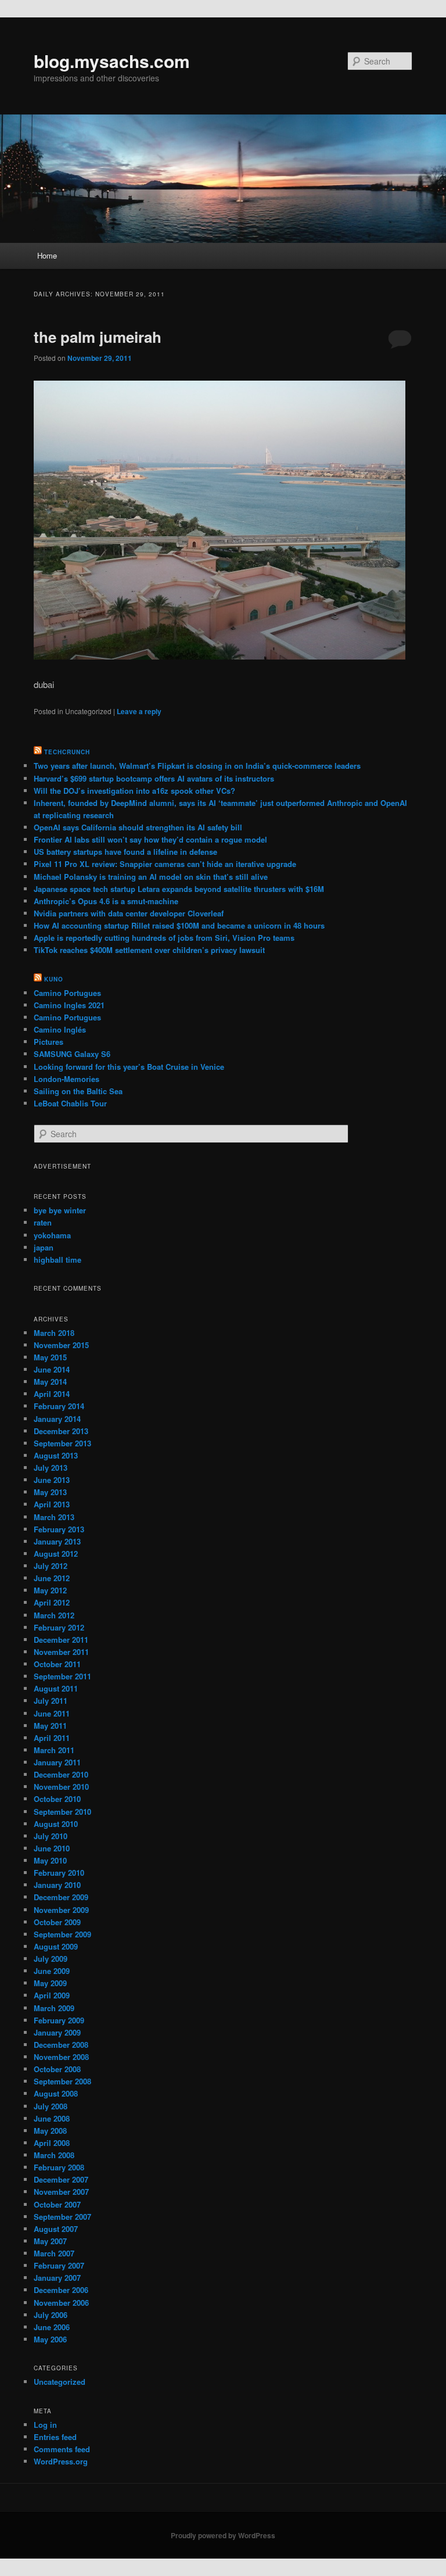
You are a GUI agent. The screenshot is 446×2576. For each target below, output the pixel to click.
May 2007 (50, 2241)
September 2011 (62, 1676)
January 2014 (57, 1419)
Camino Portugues (67, 993)
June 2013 (52, 1480)
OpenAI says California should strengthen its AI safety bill (138, 827)
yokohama (52, 1235)
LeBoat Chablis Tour (70, 1103)
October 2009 (57, 1922)
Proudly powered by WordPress (223, 2535)
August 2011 (56, 1688)
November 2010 (61, 1787)
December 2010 (61, 1774)
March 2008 (54, 2155)
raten (43, 1222)
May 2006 (50, 2339)
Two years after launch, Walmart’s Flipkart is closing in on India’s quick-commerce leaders (197, 766)
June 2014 (52, 1369)
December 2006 (61, 2290)
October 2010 (57, 1799)
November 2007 (61, 2192)
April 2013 (52, 1504)
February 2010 (59, 1873)
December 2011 (61, 1640)
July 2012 (51, 1566)
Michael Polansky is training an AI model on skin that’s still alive (151, 877)
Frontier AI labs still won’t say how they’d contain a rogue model (150, 839)
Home (47, 255)
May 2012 (50, 1590)
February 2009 (59, 2020)
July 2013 (51, 1468)
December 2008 (61, 2045)
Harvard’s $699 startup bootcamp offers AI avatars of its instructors (154, 778)
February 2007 (59, 2265)
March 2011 (54, 1750)
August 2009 (56, 1946)
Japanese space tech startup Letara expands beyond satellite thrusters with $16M (179, 889)
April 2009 (52, 1995)
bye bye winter (60, 1210)
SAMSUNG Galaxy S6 (72, 1054)
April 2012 (52, 1602)
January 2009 (57, 2032)
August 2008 (56, 2093)
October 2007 (57, 2204)
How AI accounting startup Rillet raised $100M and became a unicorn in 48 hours (179, 925)
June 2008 (52, 2118)
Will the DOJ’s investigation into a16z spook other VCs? (134, 791)
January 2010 (57, 1885)
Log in (45, 2425)
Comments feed (62, 2449)
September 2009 (62, 1934)
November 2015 (61, 1345)
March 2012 (54, 1615)
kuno (54, 979)
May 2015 (50, 1357)
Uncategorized (60, 2382)
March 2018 (54, 1333)
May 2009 (50, 1983)
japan (44, 1247)
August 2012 (56, 1554)
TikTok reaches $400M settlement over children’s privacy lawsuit (149, 950)
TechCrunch (67, 752)
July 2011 (51, 1701)
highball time (57, 1260)
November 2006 (61, 2303)
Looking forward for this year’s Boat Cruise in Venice (129, 1067)
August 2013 (56, 1455)
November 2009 (61, 1910)
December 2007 (61, 2179)
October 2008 (57, 2069)
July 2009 (51, 1959)
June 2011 (52, 1713)
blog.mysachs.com (112, 61)
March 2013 (54, 1517)
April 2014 (52, 1394)
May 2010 (50, 1860)
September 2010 (62, 1812)
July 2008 (51, 2106)
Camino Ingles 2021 (69, 1005)
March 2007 (54, 2253)
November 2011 (61, 1652)
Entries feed (55, 2437)
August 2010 (56, 1824)
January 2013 (57, 1541)
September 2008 (62, 2081)
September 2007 (62, 2217)
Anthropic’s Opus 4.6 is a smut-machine (106, 901)
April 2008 (52, 2143)
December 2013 (61, 1431)
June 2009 (52, 1971)
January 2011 (57, 1762)
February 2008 (59, 2167)
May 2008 (50, 2131)
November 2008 (61, 2057)
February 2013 (59, 1529)
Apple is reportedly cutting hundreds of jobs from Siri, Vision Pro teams (164, 938)
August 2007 (56, 2229)
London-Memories (66, 1079)
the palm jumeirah (98, 337)
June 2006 (52, 2327)
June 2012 (52, 1578)
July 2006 (51, 2315)
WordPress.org (61, 2461)
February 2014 (59, 1406)
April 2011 (52, 1738)
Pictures (48, 1042)
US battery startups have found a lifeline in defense (125, 852)
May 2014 (50, 1382)
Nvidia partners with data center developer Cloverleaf (129, 913)
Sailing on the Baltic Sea (78, 1091)
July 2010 (51, 1836)
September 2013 (62, 1443)
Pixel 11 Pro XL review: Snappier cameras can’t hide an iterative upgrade (165, 864)
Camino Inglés (60, 1029)
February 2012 (59, 1627)
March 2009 (54, 2008)
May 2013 (50, 1492)
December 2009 (61, 1897)
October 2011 (57, 1664)
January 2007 (57, 2278)
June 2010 (52, 1848)
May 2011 (50, 1726)
